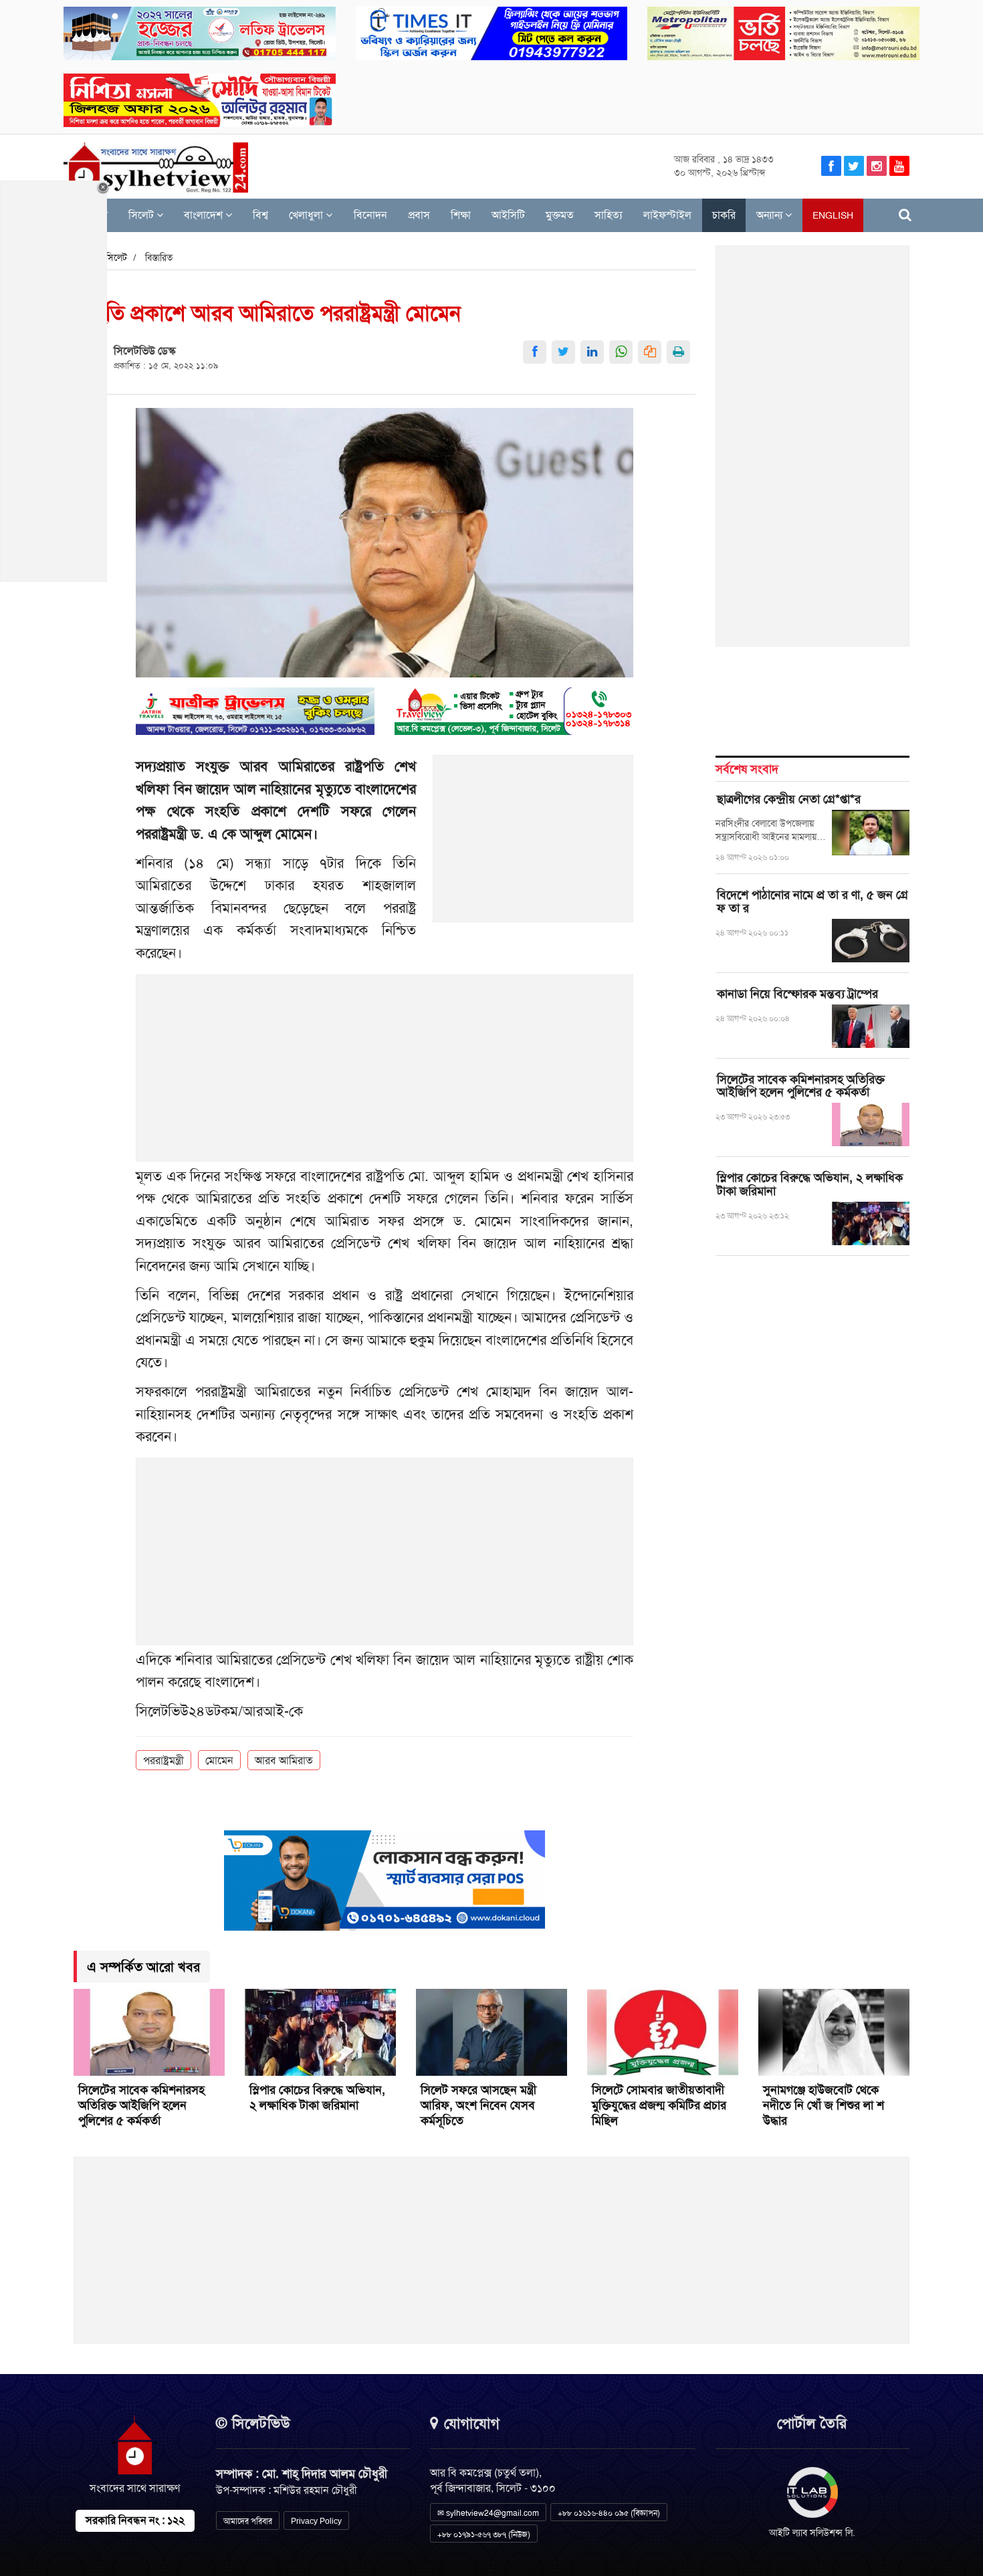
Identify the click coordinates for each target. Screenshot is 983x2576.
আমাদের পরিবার (248, 2521)
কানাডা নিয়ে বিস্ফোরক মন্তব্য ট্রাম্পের (797, 994)
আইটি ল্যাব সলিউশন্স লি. (812, 2533)
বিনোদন (370, 215)
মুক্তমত (560, 215)
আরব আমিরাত (284, 1760)
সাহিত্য (609, 215)
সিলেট (142, 215)
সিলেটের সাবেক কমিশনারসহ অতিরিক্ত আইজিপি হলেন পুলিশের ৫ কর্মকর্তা (801, 1086)
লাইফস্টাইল (667, 215)
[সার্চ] (905, 215)
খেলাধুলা (307, 215)
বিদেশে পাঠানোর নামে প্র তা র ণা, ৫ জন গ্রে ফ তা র (812, 901)
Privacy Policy (316, 2521)
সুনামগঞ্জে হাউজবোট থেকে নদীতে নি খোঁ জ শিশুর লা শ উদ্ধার (824, 2105)
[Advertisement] (534, 846)
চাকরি (724, 215)
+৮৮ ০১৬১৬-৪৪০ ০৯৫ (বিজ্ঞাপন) (609, 2513)
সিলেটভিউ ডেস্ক (144, 351)
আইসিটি (508, 215)
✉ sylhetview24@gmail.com (488, 2513)
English (833, 215)
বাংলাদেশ (205, 215)
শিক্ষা (461, 215)
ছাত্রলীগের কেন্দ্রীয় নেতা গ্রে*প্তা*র (789, 799)
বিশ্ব (260, 215)
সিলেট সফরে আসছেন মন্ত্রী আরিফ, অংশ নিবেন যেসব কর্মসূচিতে (478, 2105)
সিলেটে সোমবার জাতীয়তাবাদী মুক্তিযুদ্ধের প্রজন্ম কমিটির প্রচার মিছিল (659, 2105)
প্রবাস (419, 215)
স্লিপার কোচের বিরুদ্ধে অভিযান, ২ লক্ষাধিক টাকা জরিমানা (810, 1184)
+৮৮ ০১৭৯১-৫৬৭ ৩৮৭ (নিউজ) (484, 2535)
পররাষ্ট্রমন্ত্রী (163, 1760)
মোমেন (219, 1760)
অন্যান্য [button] (771, 215)
